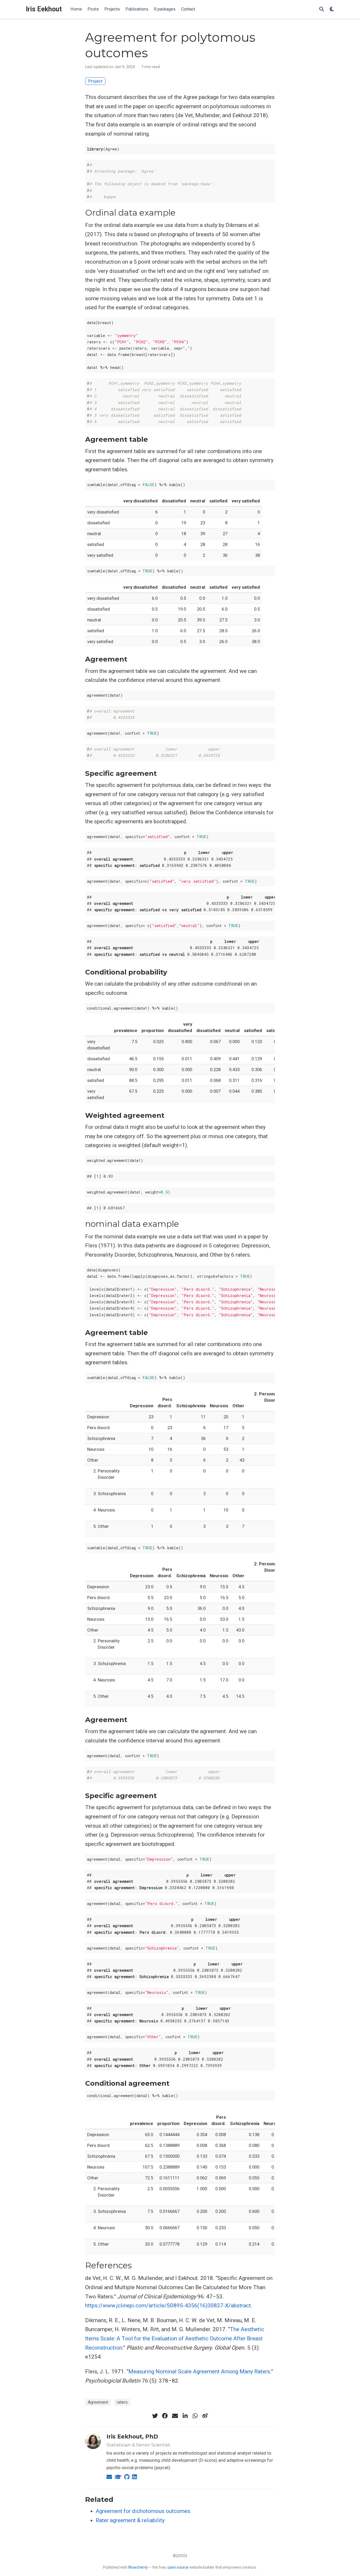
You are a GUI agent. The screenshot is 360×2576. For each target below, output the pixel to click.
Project (95, 81)
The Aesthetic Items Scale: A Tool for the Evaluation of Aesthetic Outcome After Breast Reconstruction (175, 2338)
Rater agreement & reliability (130, 2520)
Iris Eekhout (44, 9)
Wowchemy (138, 2567)
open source (178, 2567)
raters (122, 2402)
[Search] (322, 9)
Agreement (98, 2402)
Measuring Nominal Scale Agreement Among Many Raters (199, 2371)
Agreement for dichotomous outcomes (143, 2511)
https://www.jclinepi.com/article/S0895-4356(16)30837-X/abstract (168, 2306)
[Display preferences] (332, 9)
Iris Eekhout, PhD (132, 2437)
